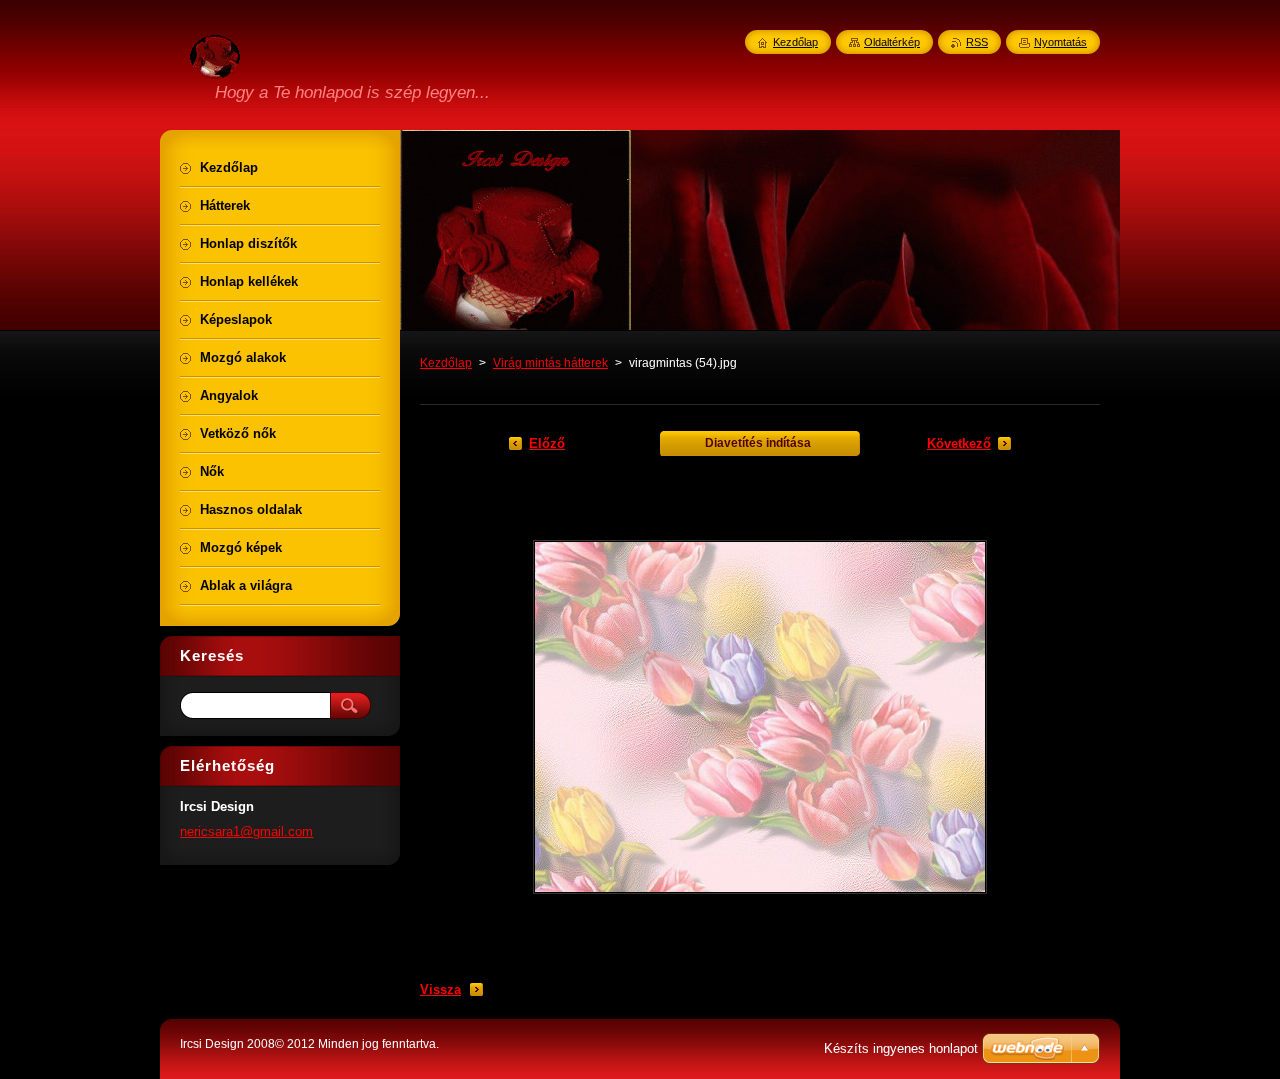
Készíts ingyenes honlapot (901, 1048)
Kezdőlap (446, 363)
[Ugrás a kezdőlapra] (215, 67)
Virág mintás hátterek (550, 363)
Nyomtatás (1060, 42)
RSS (977, 42)
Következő (959, 443)
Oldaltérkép (892, 42)
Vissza (440, 989)
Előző (547, 443)
